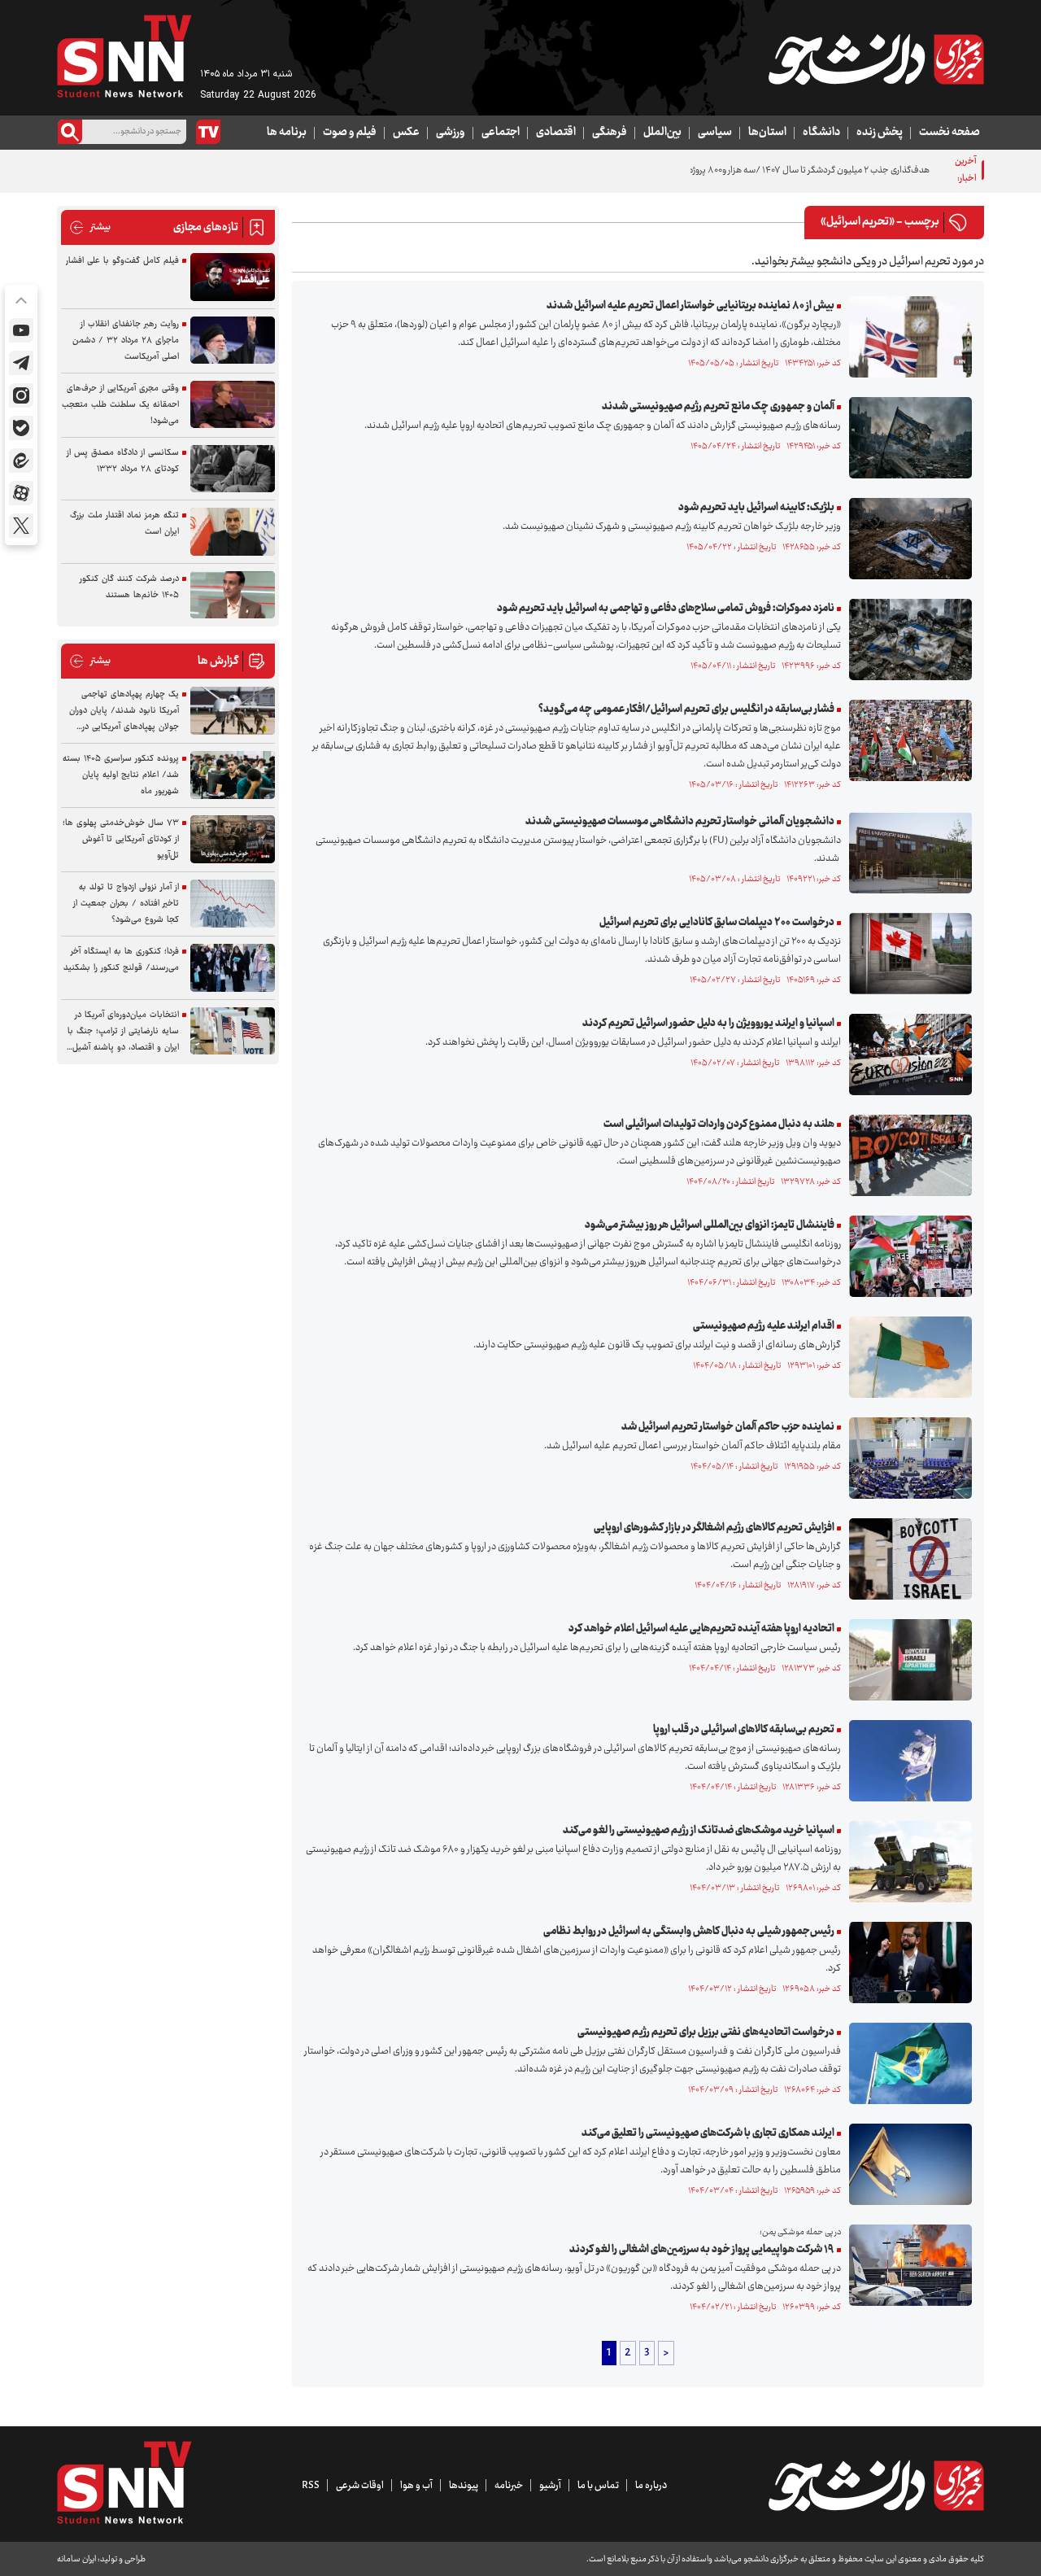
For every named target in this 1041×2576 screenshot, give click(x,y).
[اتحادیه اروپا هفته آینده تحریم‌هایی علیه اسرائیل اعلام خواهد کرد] (906, 1660)
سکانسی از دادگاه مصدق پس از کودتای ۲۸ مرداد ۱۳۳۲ (123, 461)
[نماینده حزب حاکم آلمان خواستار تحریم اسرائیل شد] (906, 1458)
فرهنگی (610, 133)
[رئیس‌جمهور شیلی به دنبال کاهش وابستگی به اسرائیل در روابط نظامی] (906, 1963)
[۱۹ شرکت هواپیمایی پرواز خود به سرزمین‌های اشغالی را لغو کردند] (906, 2265)
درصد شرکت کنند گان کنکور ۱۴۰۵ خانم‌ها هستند (129, 587)
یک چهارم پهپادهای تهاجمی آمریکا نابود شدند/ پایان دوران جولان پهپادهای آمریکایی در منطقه (124, 711)
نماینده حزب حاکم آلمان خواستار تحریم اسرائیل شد (728, 1427)
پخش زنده (880, 133)
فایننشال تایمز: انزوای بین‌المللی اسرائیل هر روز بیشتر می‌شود (710, 1225)
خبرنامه (509, 2486)
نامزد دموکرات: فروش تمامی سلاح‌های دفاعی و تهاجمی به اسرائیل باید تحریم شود (666, 609)
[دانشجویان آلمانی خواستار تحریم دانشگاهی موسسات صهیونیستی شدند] (906, 853)
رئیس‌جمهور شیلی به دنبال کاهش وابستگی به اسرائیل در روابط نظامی (689, 1932)
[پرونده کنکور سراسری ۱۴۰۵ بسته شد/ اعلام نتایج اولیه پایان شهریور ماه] (233, 775)
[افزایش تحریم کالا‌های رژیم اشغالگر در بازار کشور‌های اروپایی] (906, 1559)
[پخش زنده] (208, 132)
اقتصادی (556, 133)
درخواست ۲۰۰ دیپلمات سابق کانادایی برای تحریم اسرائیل (717, 923)
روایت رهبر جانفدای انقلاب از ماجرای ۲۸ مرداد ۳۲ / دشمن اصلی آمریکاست (126, 341)
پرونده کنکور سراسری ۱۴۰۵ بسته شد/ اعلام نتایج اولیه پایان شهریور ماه (121, 775)
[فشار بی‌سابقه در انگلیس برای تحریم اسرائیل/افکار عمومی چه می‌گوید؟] (906, 740)
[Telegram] (21, 363)
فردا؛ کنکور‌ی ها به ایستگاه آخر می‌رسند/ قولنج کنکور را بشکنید (121, 960)
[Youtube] (21, 330)
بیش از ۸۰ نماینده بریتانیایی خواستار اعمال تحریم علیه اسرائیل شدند (690, 306)
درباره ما (651, 2486)
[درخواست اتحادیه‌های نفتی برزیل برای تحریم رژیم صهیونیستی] (906, 2063)
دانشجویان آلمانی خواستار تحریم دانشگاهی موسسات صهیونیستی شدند (680, 822)
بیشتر (90, 227)
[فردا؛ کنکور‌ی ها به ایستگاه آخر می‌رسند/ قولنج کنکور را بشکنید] (233, 968)
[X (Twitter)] (21, 526)
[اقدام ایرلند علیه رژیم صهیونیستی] (906, 1357)
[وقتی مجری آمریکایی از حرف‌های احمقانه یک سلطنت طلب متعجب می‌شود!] (233, 405)
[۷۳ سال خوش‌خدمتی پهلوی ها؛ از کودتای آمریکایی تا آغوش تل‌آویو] (233, 839)
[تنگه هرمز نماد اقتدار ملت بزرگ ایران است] (233, 532)
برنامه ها (287, 133)
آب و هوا (416, 2486)
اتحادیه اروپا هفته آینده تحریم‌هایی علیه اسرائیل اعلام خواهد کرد (701, 1629)
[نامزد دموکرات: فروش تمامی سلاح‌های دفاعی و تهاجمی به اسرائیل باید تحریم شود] (906, 640)
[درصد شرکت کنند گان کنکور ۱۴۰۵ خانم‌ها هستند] (233, 595)
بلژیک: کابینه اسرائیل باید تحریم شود (756, 508)
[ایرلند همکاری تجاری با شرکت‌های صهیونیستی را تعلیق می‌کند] (906, 2164)
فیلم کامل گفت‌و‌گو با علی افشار (122, 261)
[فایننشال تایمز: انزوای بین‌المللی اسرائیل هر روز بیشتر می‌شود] (906, 1256)
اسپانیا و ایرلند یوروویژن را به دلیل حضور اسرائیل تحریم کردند (708, 1024)
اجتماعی (501, 133)
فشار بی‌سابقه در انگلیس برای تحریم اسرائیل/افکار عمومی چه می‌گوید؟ (686, 709)
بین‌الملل (662, 133)
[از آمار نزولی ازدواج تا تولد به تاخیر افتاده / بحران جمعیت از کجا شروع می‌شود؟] (233, 904)
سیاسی (715, 133)
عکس (406, 133)
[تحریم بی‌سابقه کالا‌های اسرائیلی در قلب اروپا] (906, 1761)
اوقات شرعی (360, 2486)
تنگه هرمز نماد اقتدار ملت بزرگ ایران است (124, 524)
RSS (311, 2486)
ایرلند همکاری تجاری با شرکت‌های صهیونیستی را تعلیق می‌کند (708, 2133)
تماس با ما (598, 2486)
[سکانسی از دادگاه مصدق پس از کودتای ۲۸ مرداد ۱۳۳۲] (233, 469)
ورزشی (451, 133)
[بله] (21, 428)
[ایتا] (21, 461)
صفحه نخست (950, 133)
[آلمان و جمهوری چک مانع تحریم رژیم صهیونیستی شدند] (906, 438)
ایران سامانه (76, 2559)
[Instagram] (21, 395)
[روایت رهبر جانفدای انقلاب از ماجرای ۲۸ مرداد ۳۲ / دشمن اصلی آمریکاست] (233, 341)
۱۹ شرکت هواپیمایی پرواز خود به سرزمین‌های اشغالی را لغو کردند (702, 2250)
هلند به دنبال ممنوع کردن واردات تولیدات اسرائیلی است (719, 1124)
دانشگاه (821, 133)
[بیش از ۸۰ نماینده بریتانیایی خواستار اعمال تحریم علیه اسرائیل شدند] (906, 337)
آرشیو (550, 2486)
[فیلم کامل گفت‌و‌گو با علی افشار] (233, 277)
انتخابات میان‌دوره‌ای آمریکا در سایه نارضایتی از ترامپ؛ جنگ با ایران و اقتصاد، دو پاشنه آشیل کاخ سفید (123, 1032)
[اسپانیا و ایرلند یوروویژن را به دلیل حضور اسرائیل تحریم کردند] (906, 1054)
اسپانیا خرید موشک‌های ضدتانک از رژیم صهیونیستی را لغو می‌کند (699, 1831)
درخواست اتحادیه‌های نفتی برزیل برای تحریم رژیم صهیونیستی (706, 2032)
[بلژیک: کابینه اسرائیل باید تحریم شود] (906, 539)
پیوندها (464, 2486)
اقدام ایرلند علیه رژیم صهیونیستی (764, 1326)
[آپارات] (21, 493)
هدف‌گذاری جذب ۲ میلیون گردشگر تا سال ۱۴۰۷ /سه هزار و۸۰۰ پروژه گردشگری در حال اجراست (763, 170)
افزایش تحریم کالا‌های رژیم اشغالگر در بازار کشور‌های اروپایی (714, 1528)
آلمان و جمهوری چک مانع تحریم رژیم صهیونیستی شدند (718, 407)
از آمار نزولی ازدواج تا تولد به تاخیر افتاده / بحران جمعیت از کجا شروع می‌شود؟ (126, 904)
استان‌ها (767, 133)
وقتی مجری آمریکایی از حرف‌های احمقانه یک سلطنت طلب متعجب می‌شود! (120, 405)
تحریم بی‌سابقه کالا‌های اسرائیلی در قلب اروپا (744, 1730)
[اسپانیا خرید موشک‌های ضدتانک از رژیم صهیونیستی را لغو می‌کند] (906, 1862)
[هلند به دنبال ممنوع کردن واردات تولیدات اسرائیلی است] (906, 1155)
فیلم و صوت (350, 133)
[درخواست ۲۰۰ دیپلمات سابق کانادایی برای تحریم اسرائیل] (906, 954)
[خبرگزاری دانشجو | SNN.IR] (876, 59)
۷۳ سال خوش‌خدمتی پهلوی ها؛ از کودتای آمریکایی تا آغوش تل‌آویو (121, 839)
